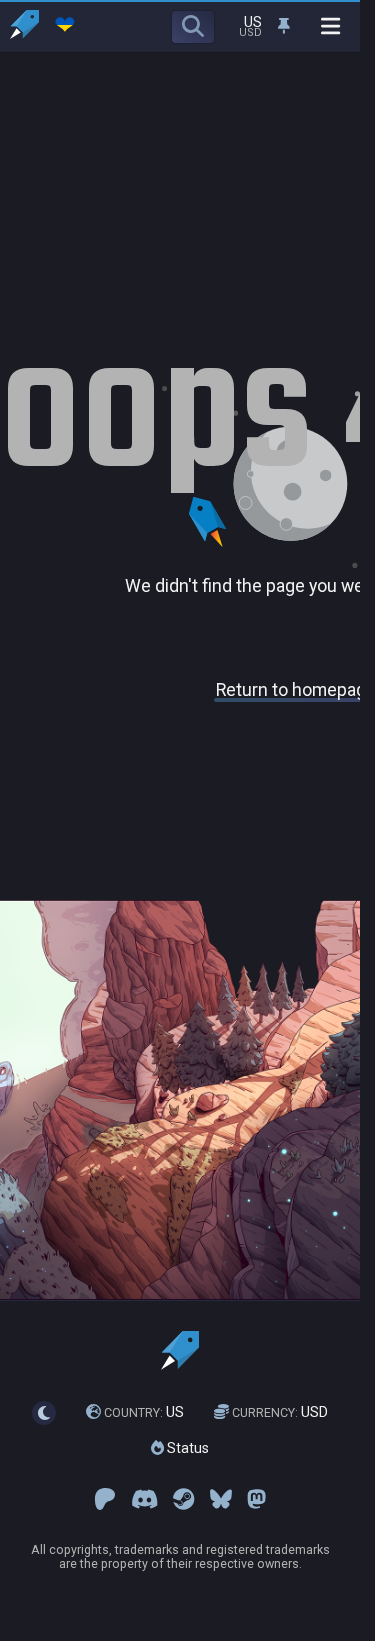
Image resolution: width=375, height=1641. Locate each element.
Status (186, 1448)
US (144, 1412)
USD (280, 1412)
